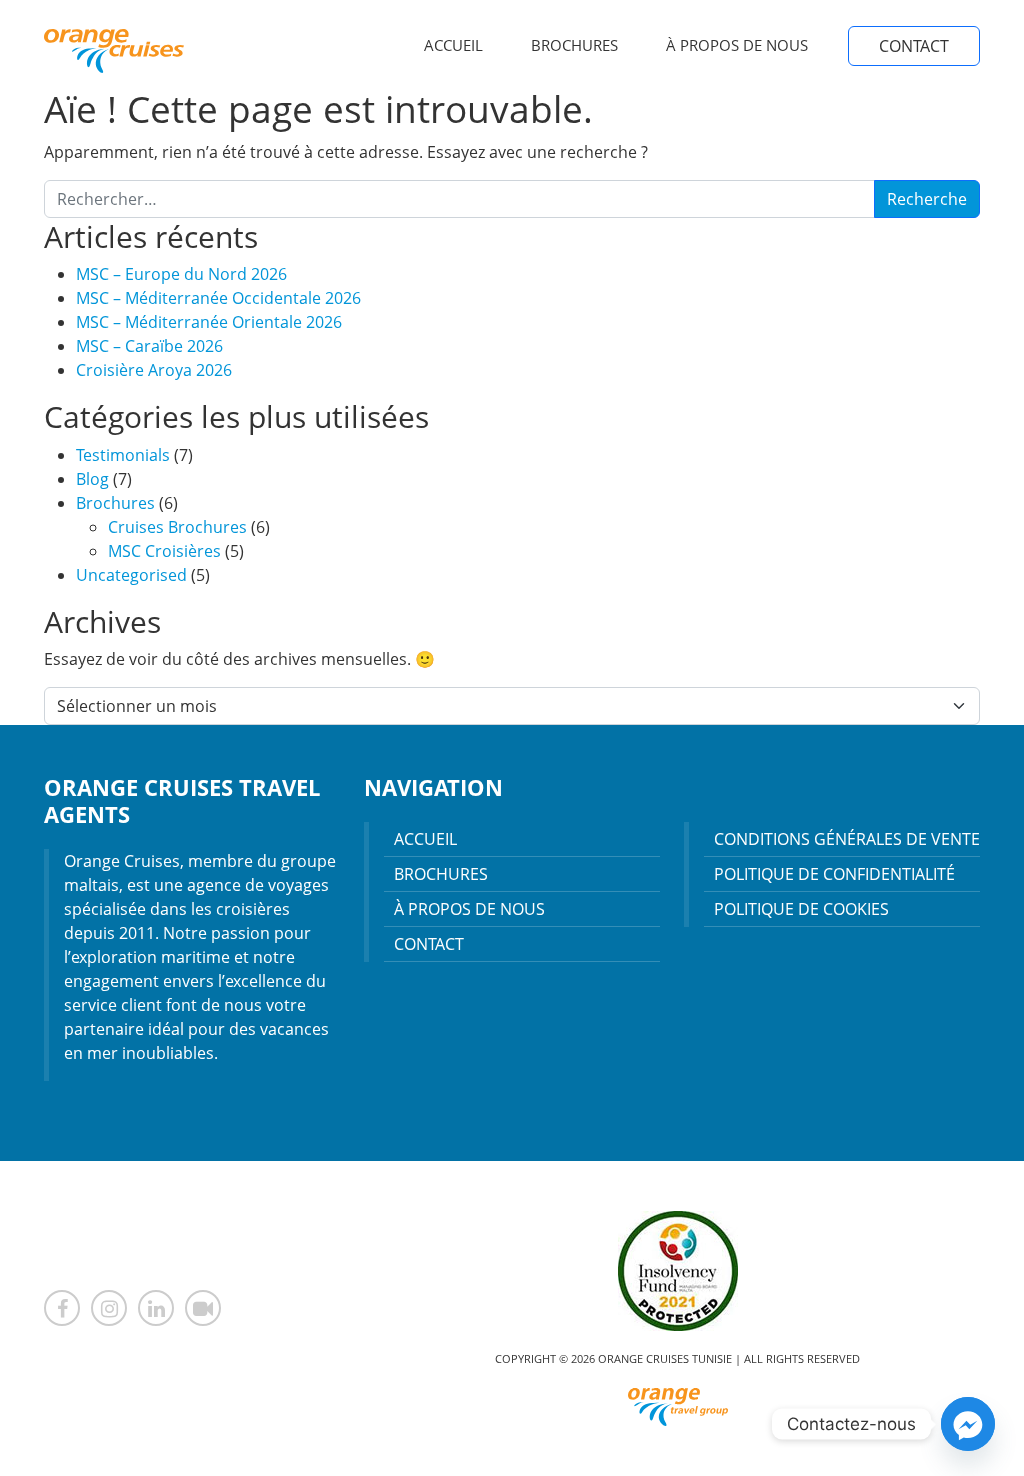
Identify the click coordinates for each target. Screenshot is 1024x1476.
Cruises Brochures (177, 527)
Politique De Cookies (801, 909)
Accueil (453, 45)
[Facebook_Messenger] (968, 1424)
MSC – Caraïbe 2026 (149, 346)
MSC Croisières (164, 551)
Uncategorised (131, 575)
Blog (92, 479)
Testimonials (123, 455)
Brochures (574, 45)
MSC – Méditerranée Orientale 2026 (209, 322)
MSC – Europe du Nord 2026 (181, 274)
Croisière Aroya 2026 (154, 370)
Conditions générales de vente (847, 839)
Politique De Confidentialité (834, 874)
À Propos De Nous (737, 45)
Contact (914, 46)
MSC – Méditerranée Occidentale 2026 (218, 298)
